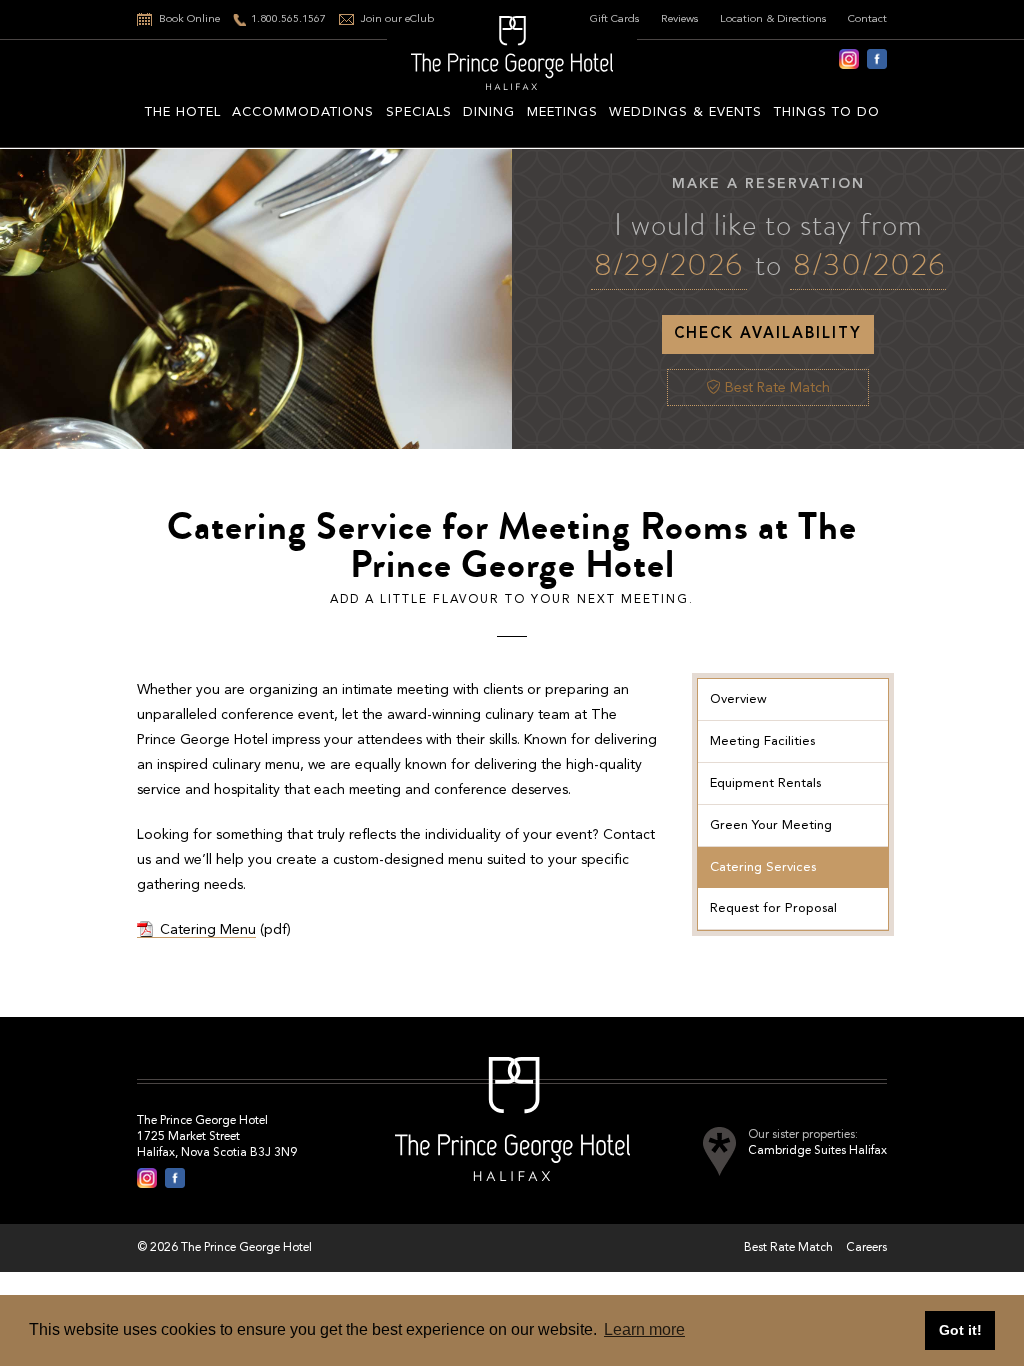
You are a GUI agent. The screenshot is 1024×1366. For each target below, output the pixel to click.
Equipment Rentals (765, 783)
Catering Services (763, 867)
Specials (419, 112)
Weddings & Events (685, 112)
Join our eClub (397, 19)
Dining (489, 112)
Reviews (680, 19)
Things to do (827, 112)
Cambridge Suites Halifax (817, 1151)
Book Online (189, 19)
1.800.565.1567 (288, 19)
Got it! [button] (960, 1330)
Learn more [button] (644, 1329)
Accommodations (303, 112)
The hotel (183, 112)
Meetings (562, 112)
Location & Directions (773, 19)
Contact (867, 19)
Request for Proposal (773, 908)
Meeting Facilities (762, 741)
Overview (738, 699)
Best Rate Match (775, 388)
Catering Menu (208, 930)
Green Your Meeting (771, 825)
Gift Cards (615, 19)
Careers (866, 1248)
